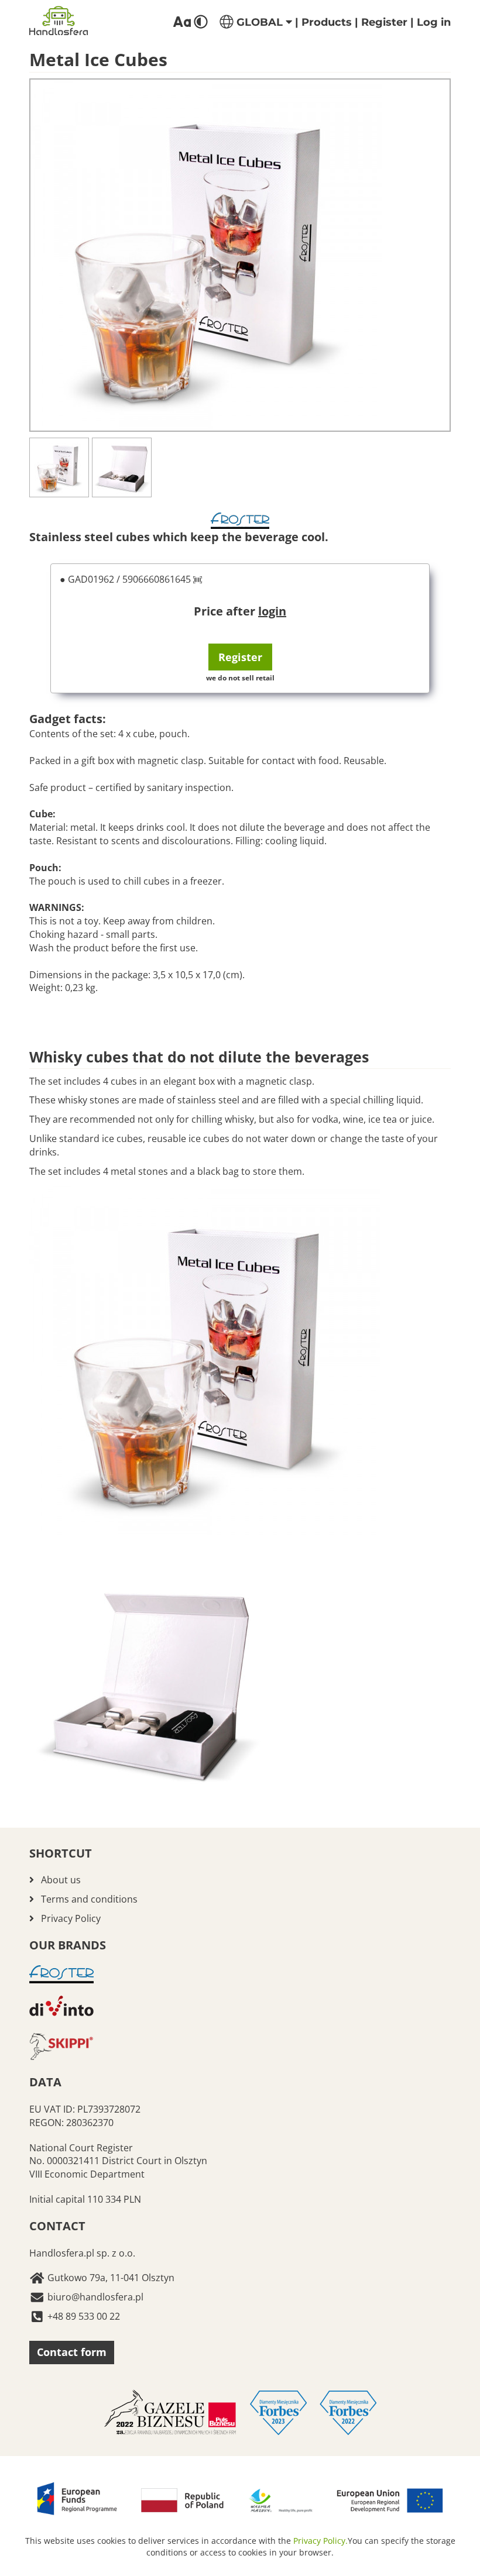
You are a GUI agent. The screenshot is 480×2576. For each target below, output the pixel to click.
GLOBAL (260, 22)
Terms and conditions (89, 1899)
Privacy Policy (71, 1918)
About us (61, 1880)
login (272, 611)
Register (384, 22)
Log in (434, 22)
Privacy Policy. (320, 2541)
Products (327, 22)
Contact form (72, 2352)
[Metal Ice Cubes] (240, 255)
